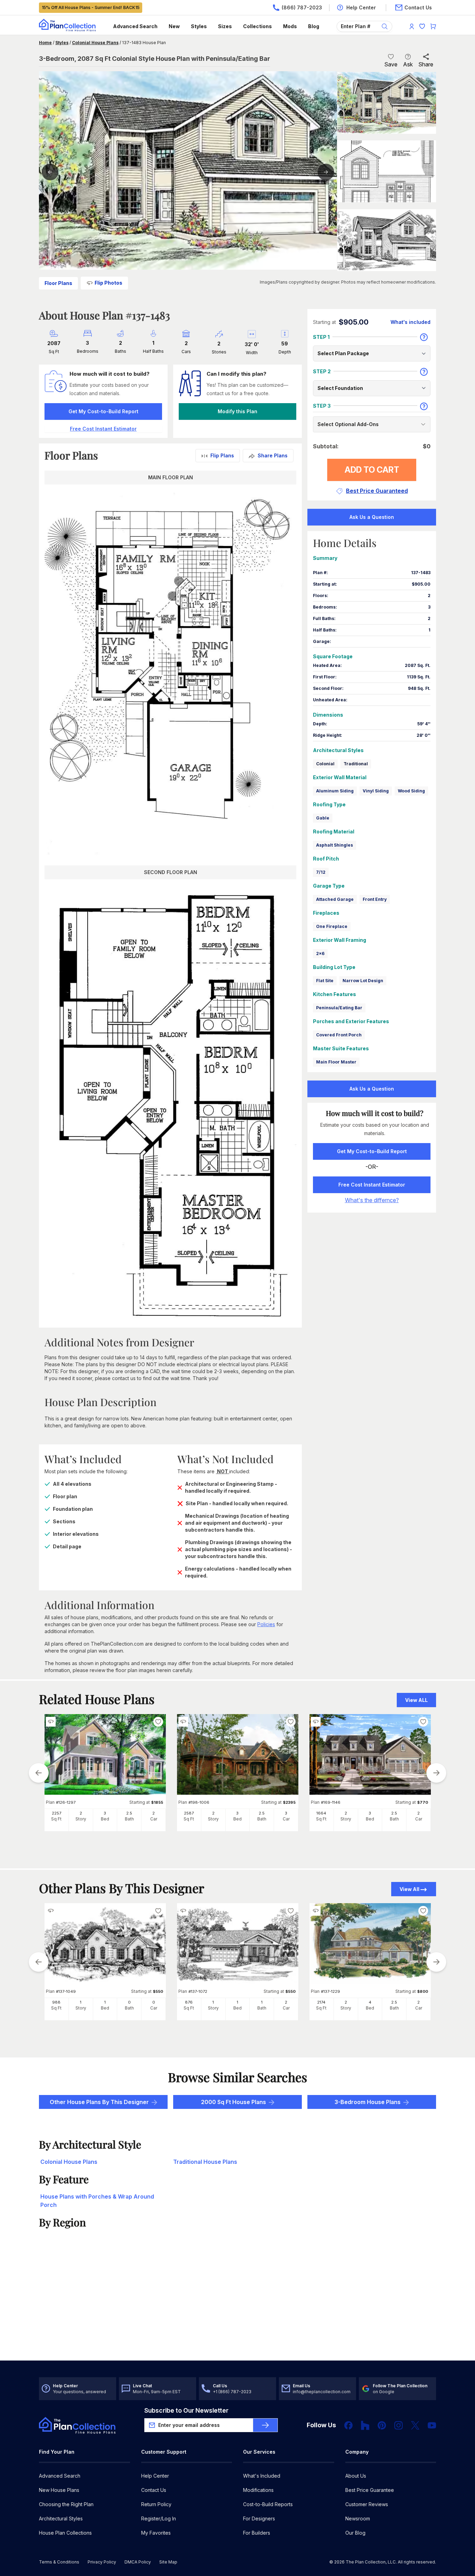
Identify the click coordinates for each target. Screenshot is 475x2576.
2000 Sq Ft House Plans (234, 2102)
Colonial (325, 764)
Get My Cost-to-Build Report (103, 411)
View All (409, 1889)
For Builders (257, 2533)
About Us (356, 2476)
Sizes (225, 26)
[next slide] (436, 1773)
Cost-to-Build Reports (268, 2504)
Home (45, 43)
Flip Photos (108, 283)
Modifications (258, 2490)
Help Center (155, 2476)
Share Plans (273, 455)
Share (426, 64)
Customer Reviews (367, 2504)
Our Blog (355, 2533)
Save (391, 64)
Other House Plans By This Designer (99, 2102)
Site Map (168, 2562)
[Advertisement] (238, 2306)
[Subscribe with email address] (265, 2425)
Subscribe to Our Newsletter (186, 2410)
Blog (314, 26)
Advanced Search (135, 26)
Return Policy (156, 2504)
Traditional (356, 764)
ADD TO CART (372, 470)
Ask (408, 64)
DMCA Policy (138, 2562)
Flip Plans (222, 455)
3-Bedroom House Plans (368, 2102)
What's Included (262, 2476)
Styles (199, 26)
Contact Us (154, 2490)
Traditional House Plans (205, 2162)
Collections (257, 26)
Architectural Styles (61, 2518)
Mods (290, 26)
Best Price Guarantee (370, 2490)
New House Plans (59, 2490)
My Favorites (156, 2533)
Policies (266, 1624)
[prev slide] (39, 1773)
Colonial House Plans (95, 43)
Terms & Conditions (59, 2562)
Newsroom (358, 2518)
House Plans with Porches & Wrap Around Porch (97, 2201)
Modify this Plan (237, 411)
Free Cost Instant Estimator (372, 1185)
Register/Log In (159, 2518)
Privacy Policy (102, 2562)
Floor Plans (58, 283)
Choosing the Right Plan (66, 2504)
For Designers (259, 2518)
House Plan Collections (65, 2533)
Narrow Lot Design (363, 981)
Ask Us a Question (372, 517)
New (174, 26)
